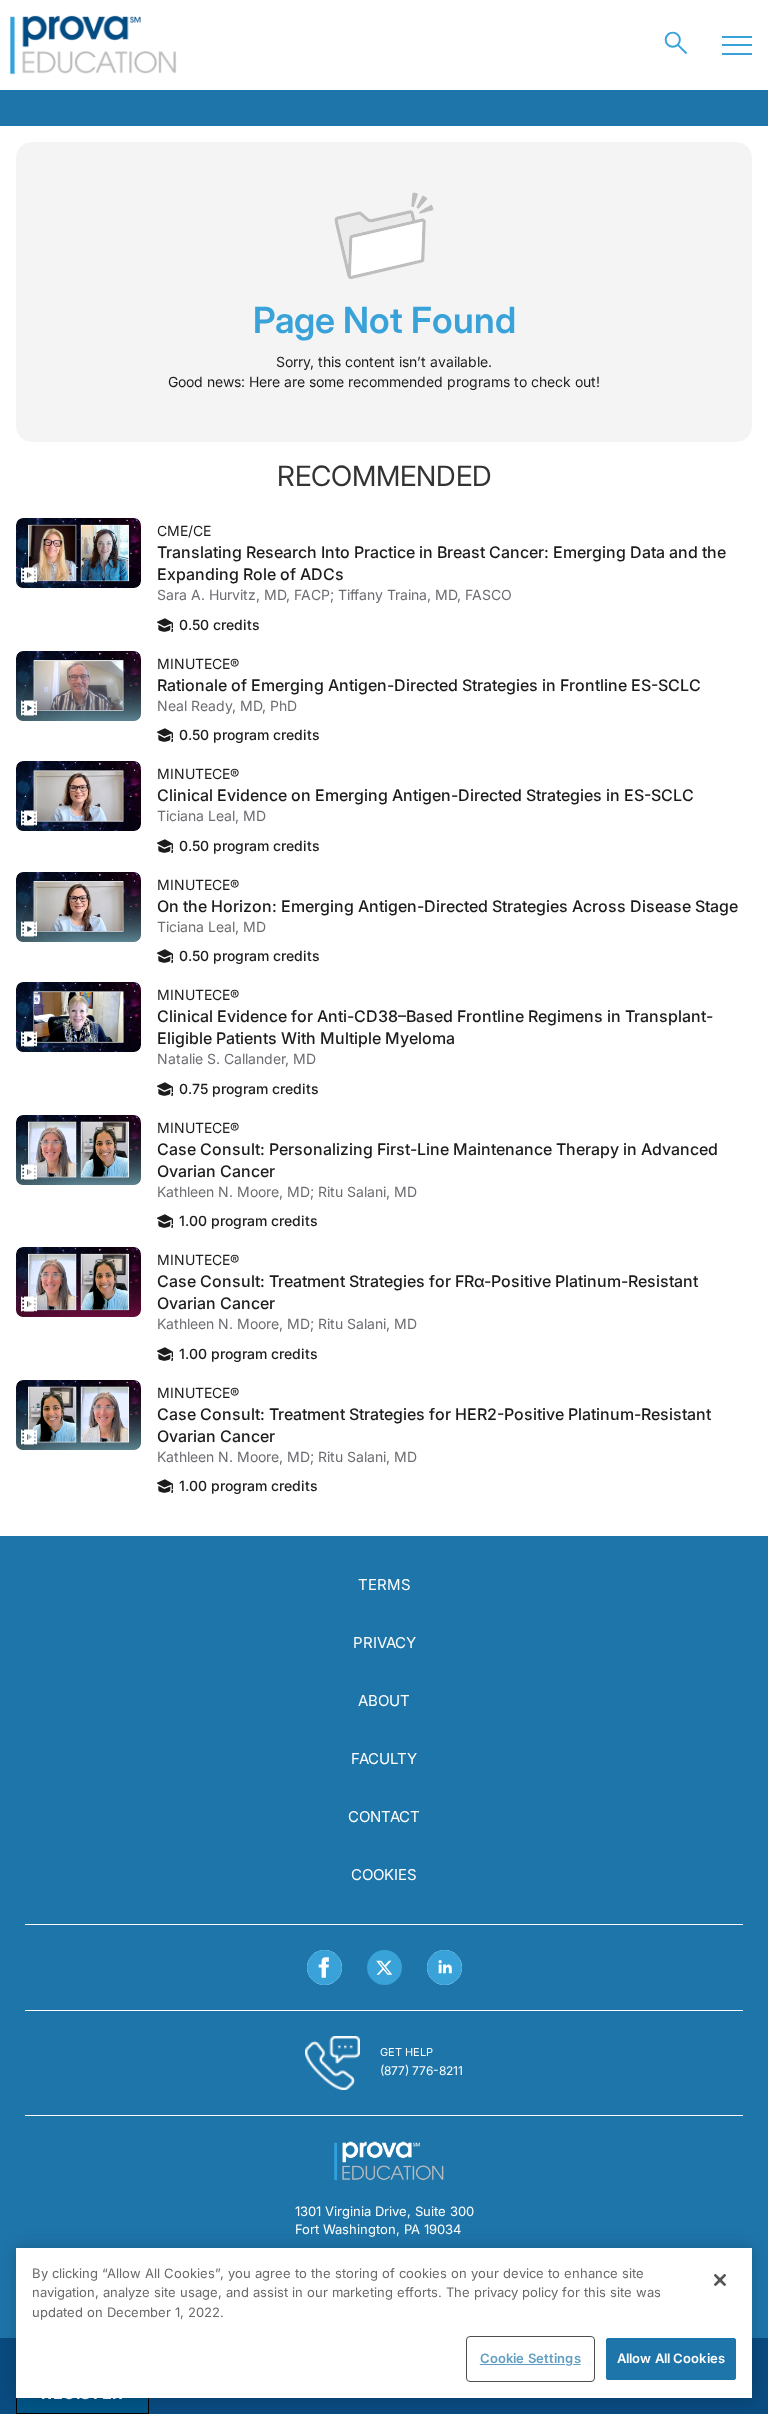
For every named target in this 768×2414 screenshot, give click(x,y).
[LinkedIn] (444, 1967)
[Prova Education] (93, 45)
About (384, 1700)
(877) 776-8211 (421, 2070)
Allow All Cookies (671, 2358)
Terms (384, 1584)
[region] (384, 2323)
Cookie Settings (530, 2358)
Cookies (384, 1874)
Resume (78, 553)
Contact (384, 1816)
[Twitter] (384, 1967)
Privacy (384, 1642)
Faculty (384, 1758)
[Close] (720, 2280)
